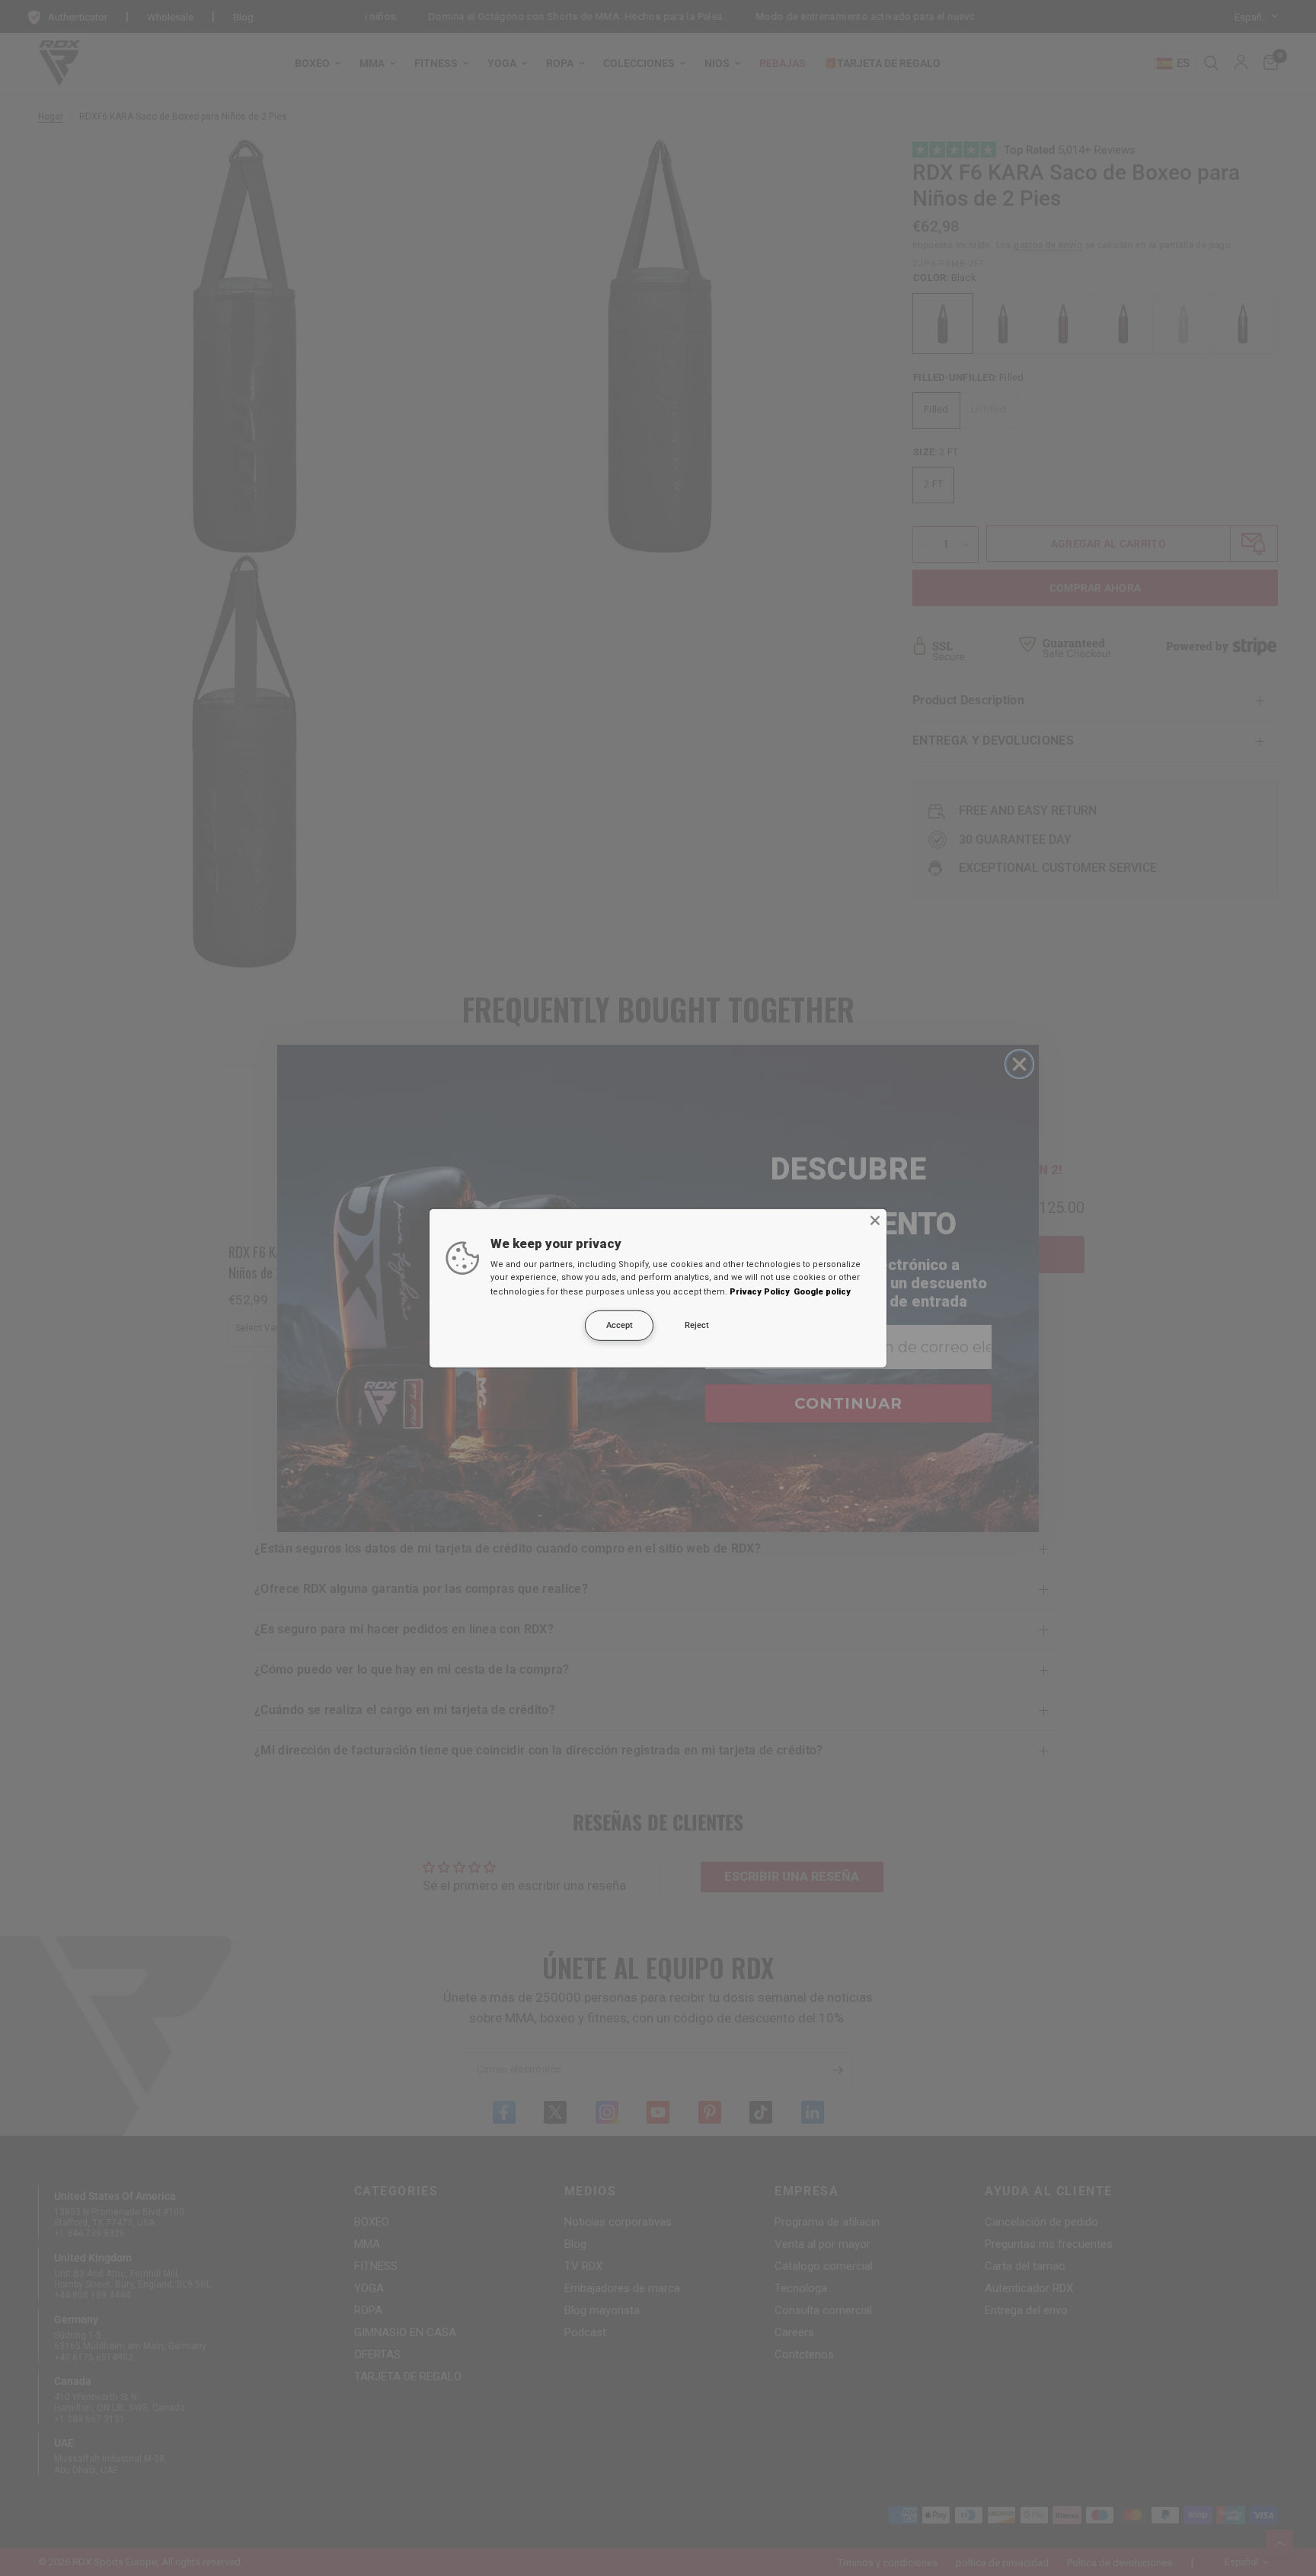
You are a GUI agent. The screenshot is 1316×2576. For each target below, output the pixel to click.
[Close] (875, 1220)
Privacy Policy (760, 1292)
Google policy (822, 1292)
